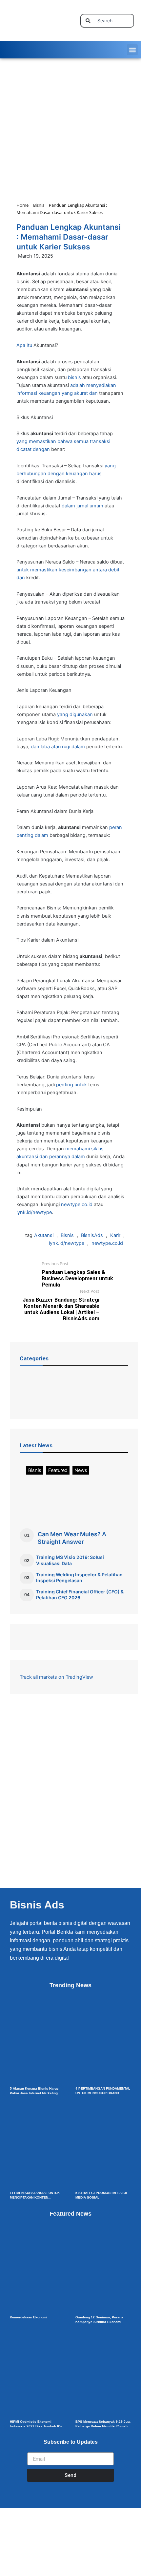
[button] (132, 50)
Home (22, 205)
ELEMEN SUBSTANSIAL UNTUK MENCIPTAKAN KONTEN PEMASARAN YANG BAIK (35, 2197)
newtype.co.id (77, 1204)
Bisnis (39, 205)
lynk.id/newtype (34, 1212)
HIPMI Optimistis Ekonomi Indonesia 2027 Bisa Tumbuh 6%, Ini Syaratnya (36, 2426)
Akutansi (44, 1235)
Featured (58, 1470)
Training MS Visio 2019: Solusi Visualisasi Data (70, 1560)
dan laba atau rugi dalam (58, 747)
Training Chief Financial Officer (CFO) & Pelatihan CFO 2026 (80, 1595)
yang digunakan (75, 714)
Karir (115, 1235)
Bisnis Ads (37, 1905)
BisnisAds (92, 1235)
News (81, 1470)
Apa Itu (24, 345)
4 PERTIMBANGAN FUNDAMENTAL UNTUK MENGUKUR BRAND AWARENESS (103, 2093)
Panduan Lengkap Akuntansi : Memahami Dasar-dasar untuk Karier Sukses (69, 237)
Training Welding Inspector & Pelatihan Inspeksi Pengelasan (79, 1577)
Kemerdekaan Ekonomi (29, 2317)
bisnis (74, 377)
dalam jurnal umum (82, 506)
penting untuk (71, 1085)
